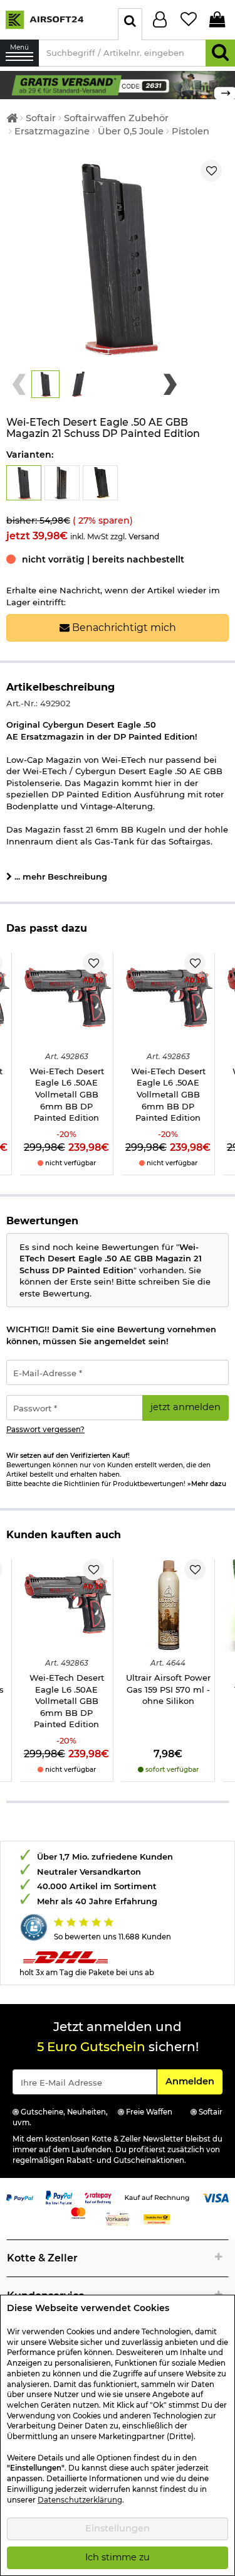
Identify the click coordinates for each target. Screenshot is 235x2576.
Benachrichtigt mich (123, 628)
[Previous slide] (19, 384)
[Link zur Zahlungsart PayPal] (20, 2197)
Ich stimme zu (118, 2557)
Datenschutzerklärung (80, 2500)
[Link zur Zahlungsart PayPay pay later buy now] (59, 2197)
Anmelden (194, 2081)
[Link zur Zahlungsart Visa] (216, 2197)
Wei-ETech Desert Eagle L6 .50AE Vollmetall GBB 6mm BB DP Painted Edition (67, 1094)
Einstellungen (118, 2528)
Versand (144, 536)
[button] (45, 385)
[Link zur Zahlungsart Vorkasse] (118, 2219)
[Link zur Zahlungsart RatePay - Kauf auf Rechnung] (98, 2197)
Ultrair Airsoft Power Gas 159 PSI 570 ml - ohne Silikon (168, 1689)
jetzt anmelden (185, 1407)
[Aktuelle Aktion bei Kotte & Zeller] (118, 84)
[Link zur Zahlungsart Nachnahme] (157, 2219)
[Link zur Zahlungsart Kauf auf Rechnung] (157, 2197)
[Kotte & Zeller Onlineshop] (56, 19)
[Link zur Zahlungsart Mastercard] (79, 2212)
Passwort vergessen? (45, 1430)
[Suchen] (220, 53)
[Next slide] (170, 384)
